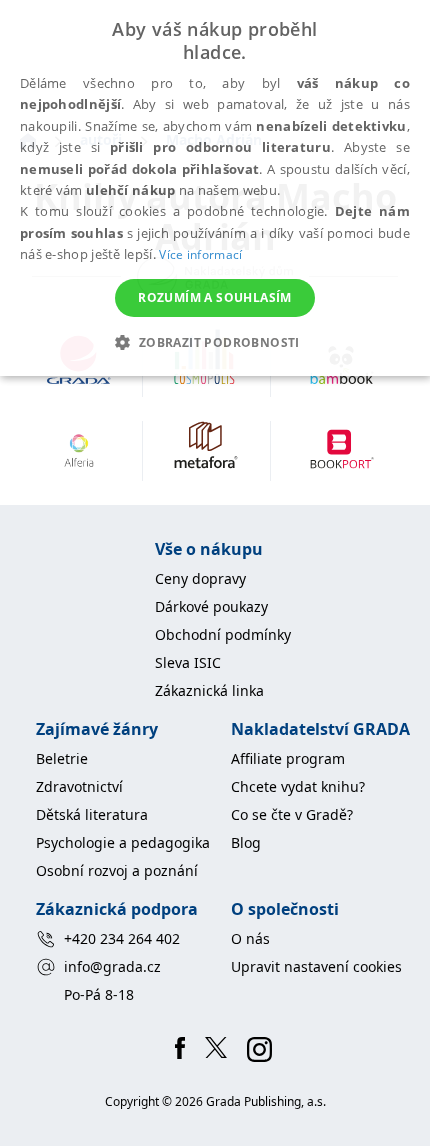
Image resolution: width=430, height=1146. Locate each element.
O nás (250, 938)
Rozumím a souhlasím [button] (215, 297)
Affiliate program (288, 758)
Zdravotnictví (79, 786)
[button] (214, 342)
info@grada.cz (112, 966)
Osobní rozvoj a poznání (117, 870)
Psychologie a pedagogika (123, 842)
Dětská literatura (92, 814)
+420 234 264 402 (122, 938)
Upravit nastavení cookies (316, 966)
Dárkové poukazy (211, 606)
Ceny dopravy (200, 578)
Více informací (200, 254)
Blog (246, 842)
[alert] (215, 188)
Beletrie (62, 758)
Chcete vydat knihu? (298, 786)
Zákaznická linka (209, 690)
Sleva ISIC (188, 662)
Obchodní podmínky (223, 634)
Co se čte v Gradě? (292, 814)
